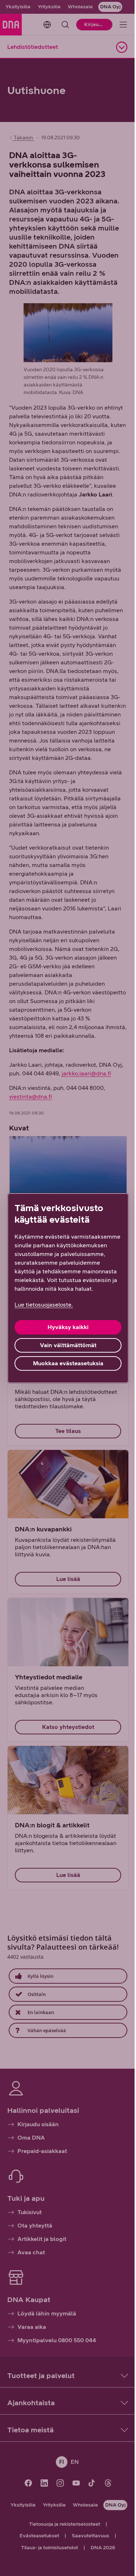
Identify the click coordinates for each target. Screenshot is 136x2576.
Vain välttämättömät (68, 1345)
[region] (68, 1288)
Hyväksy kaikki (68, 1327)
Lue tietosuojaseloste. (44, 1305)
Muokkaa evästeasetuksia (68, 1363)
